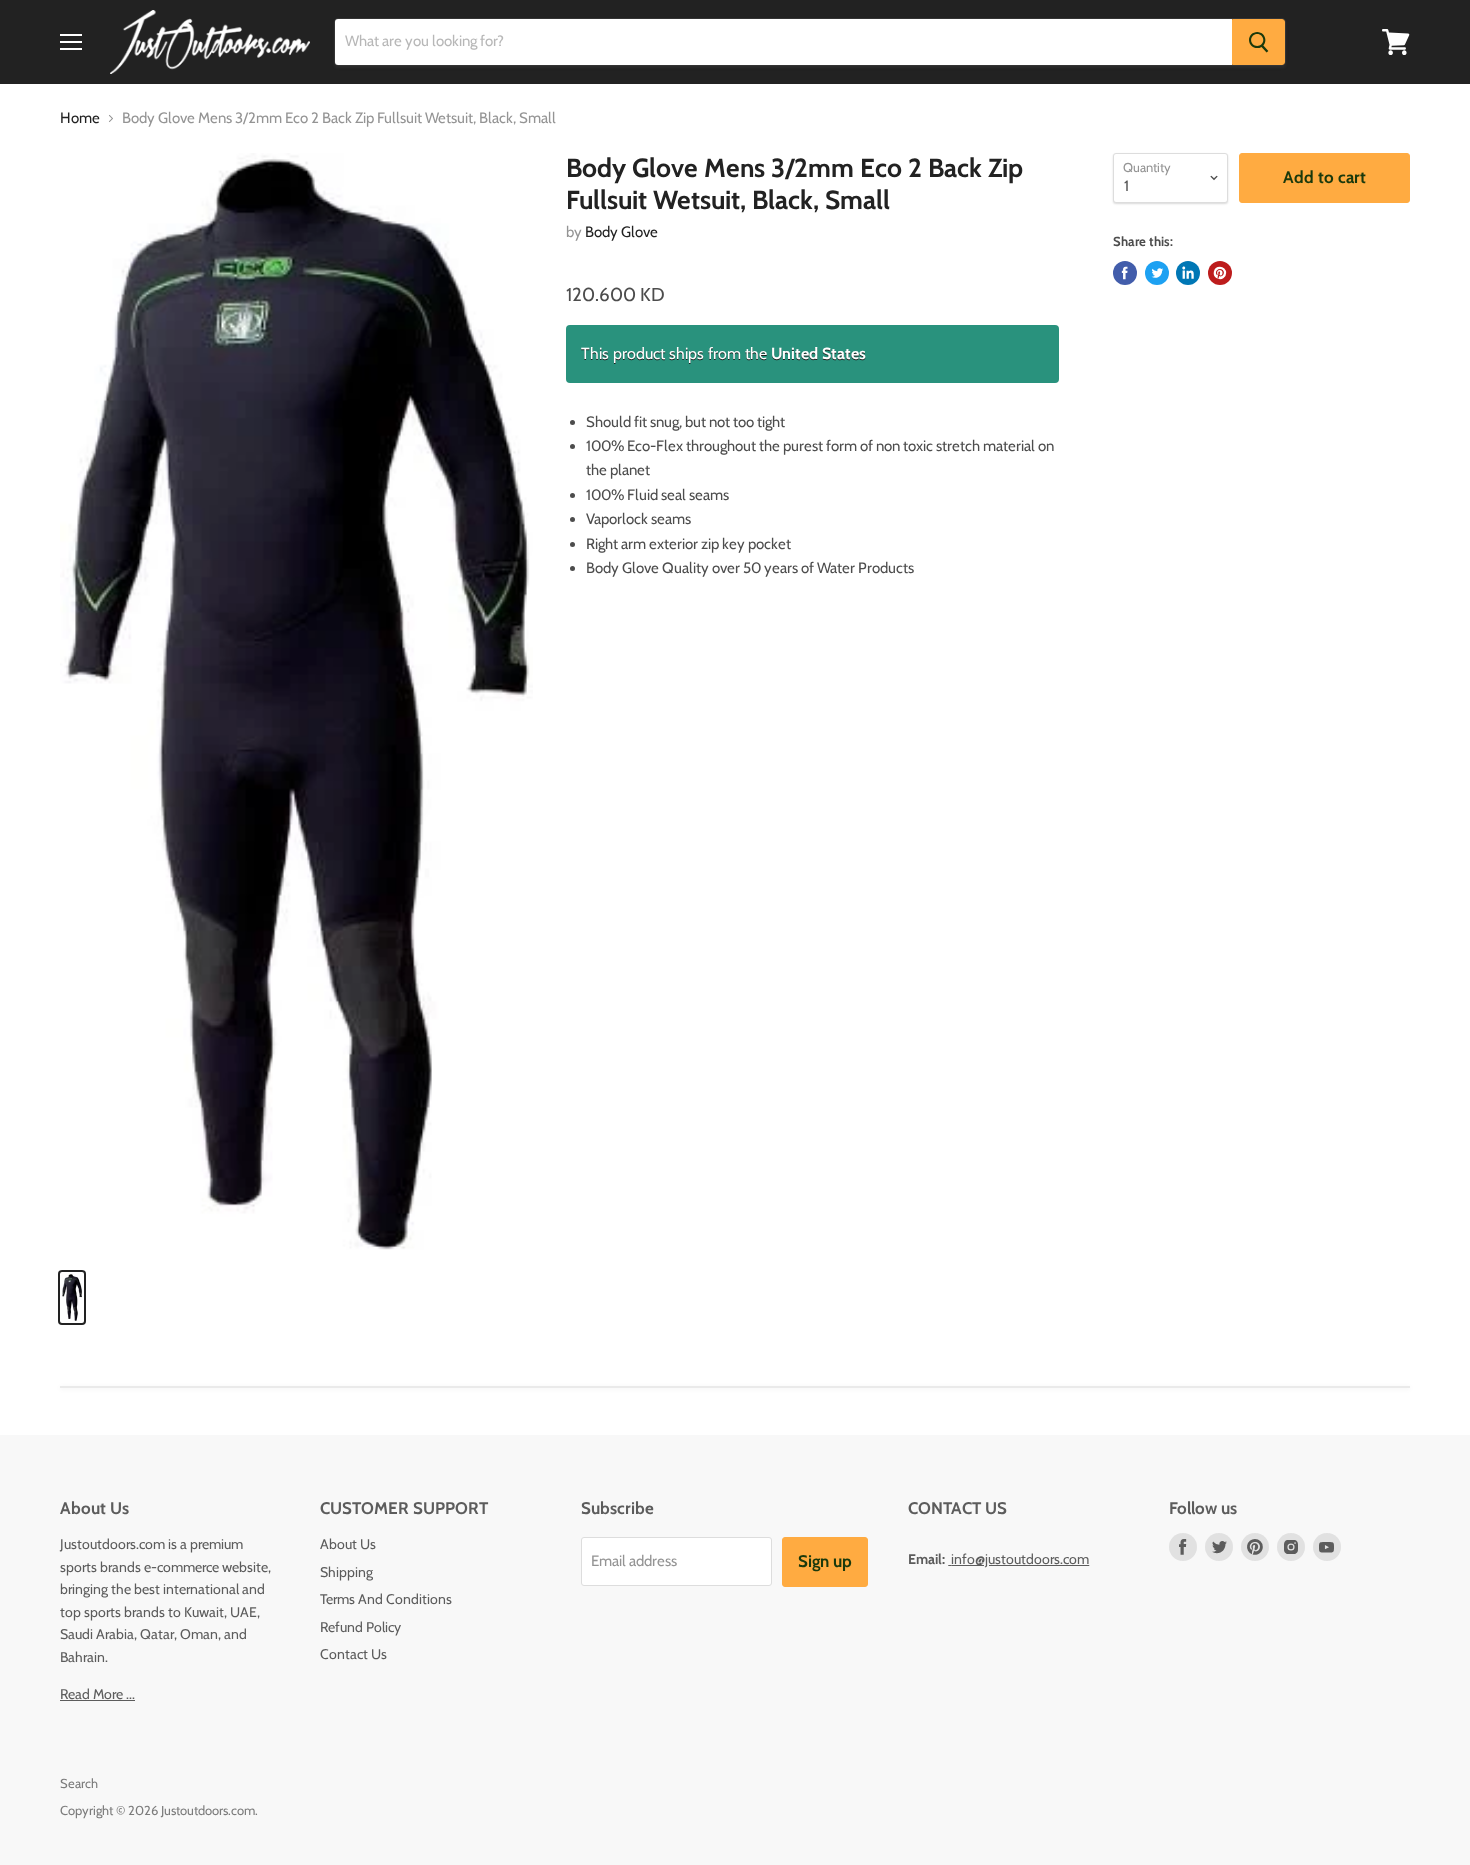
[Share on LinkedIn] (1188, 273)
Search (79, 1783)
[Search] (1258, 42)
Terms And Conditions (386, 1599)
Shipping (346, 1572)
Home (80, 118)
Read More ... (97, 1694)
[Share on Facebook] (1125, 273)
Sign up (825, 1561)
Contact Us (353, 1654)
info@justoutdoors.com (1020, 1559)
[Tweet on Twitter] (1157, 273)
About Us (348, 1544)
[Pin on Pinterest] (1220, 273)
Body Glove (621, 232)
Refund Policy (360, 1627)
